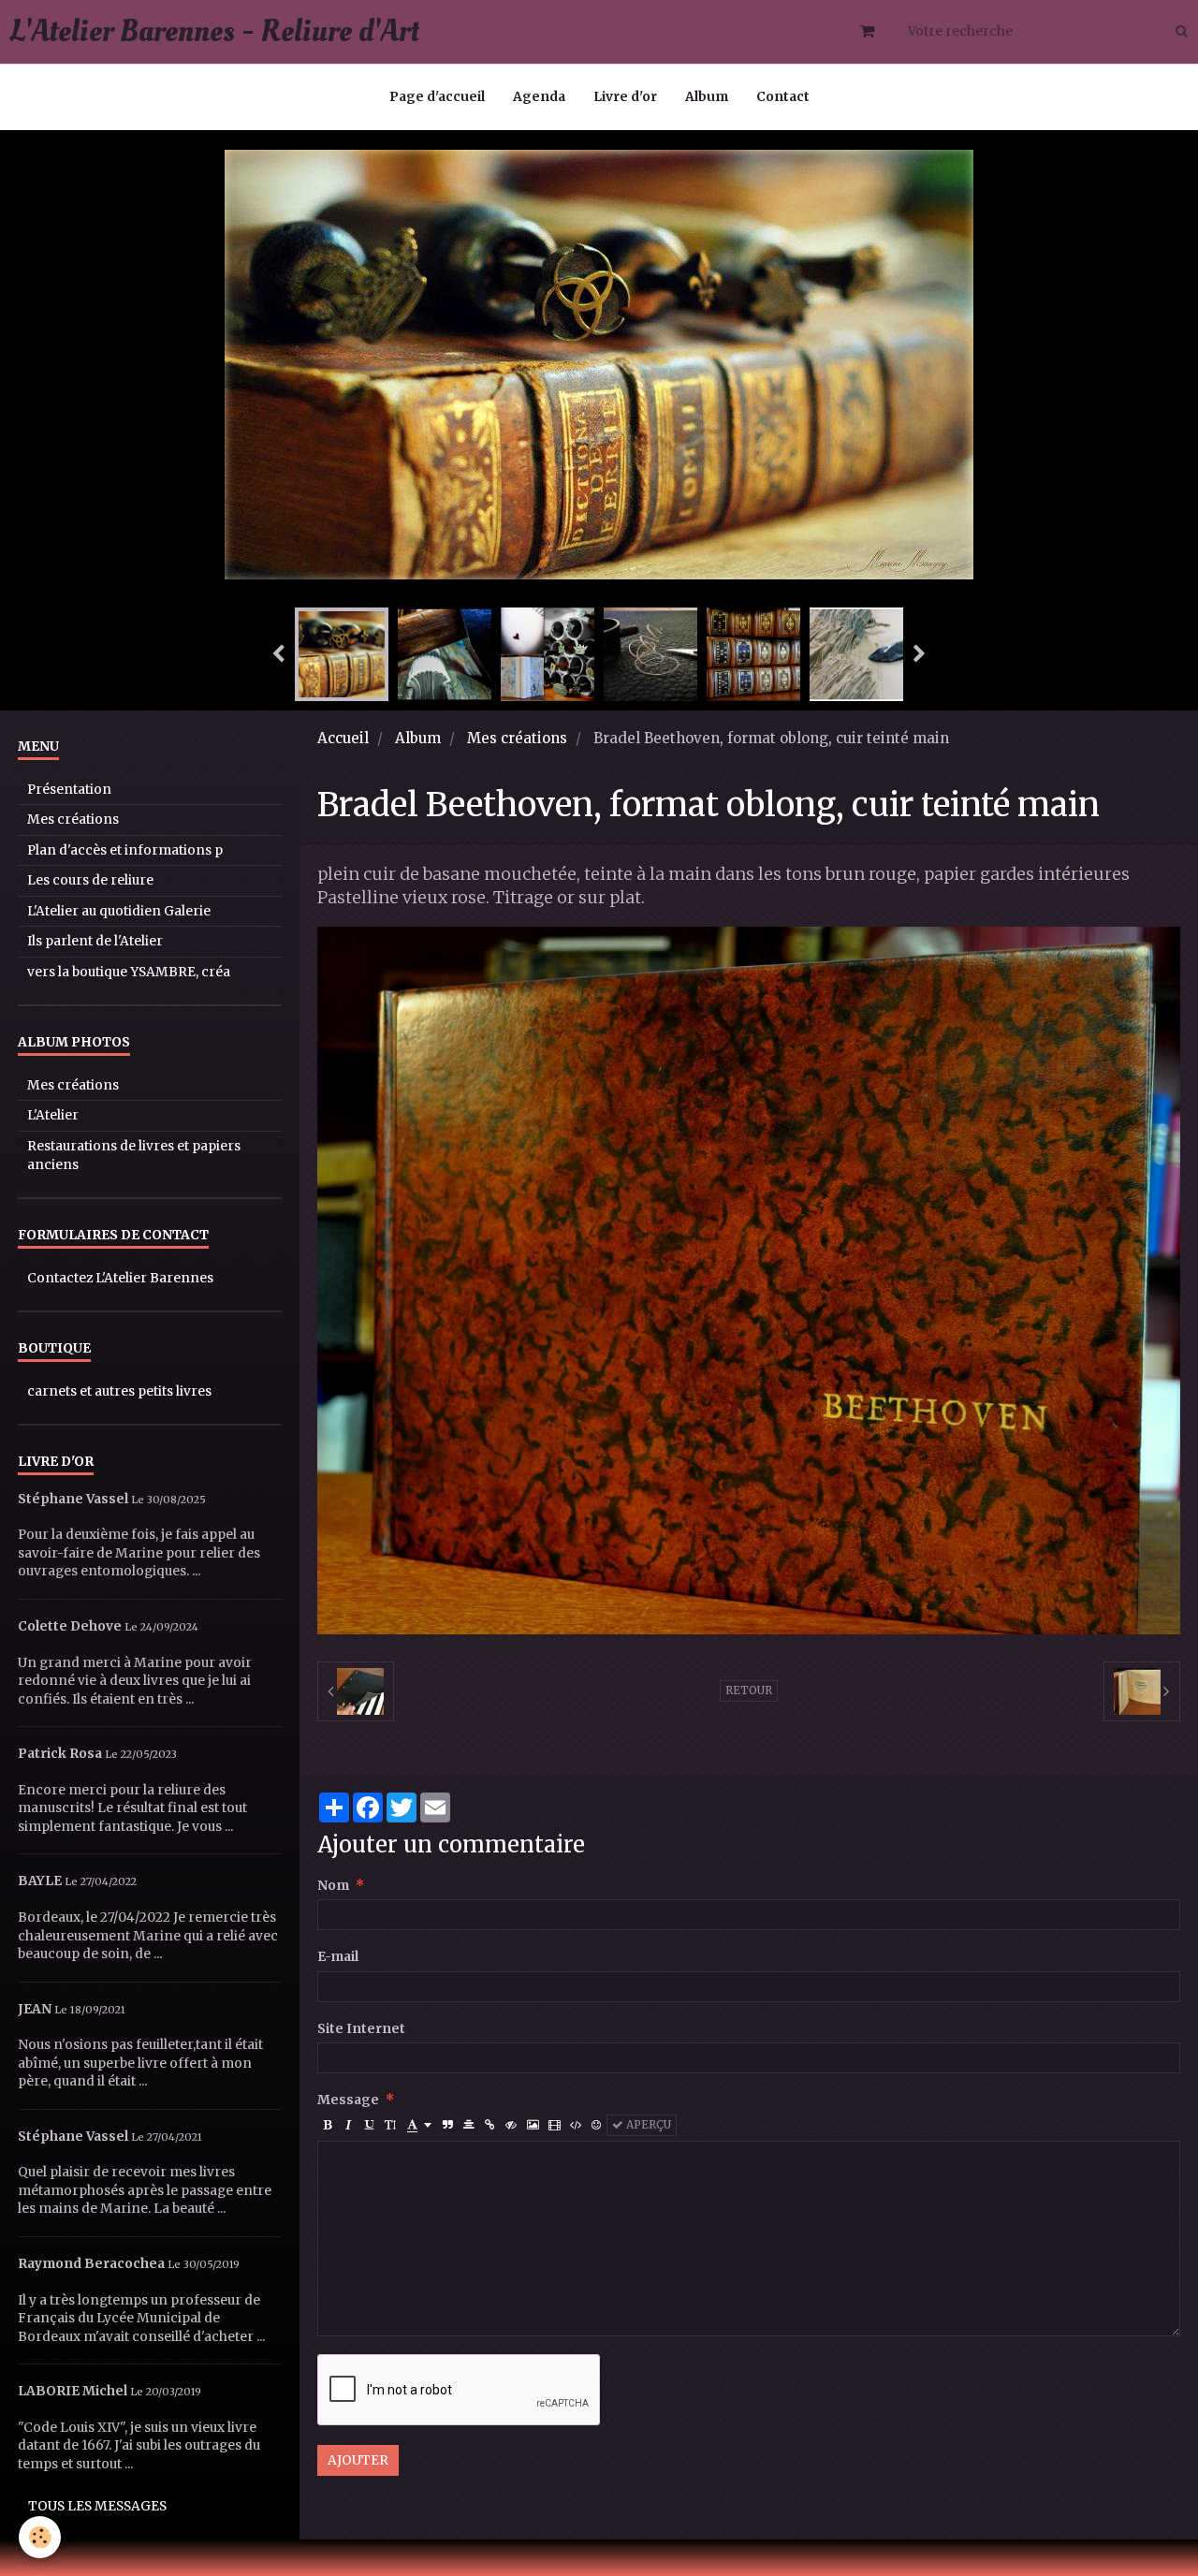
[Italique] (349, 2125)
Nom (333, 1886)
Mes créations (517, 738)
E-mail (338, 1957)
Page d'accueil (437, 97)
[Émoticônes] (597, 2125)
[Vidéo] (554, 2125)
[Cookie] (40, 2537)
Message (348, 2100)
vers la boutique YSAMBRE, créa (129, 972)
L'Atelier (53, 1115)
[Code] (576, 2125)
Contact (783, 97)
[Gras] (328, 2125)
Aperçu (647, 2125)
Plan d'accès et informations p (125, 850)
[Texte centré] (469, 2125)
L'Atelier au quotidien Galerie (119, 911)
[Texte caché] (511, 2125)
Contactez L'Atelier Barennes (120, 1278)
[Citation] (448, 2125)
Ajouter (358, 2460)
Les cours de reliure (90, 880)
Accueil (343, 738)
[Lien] (490, 2125)
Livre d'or (625, 97)
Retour (749, 1690)
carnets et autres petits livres (119, 1391)
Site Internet (361, 2029)
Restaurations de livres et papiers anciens (134, 1156)
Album (707, 97)
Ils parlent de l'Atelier (95, 941)
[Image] (533, 2125)
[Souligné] (369, 2125)
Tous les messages (97, 2506)
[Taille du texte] (390, 2125)
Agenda (539, 97)
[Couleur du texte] (419, 2125)
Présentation (69, 790)
